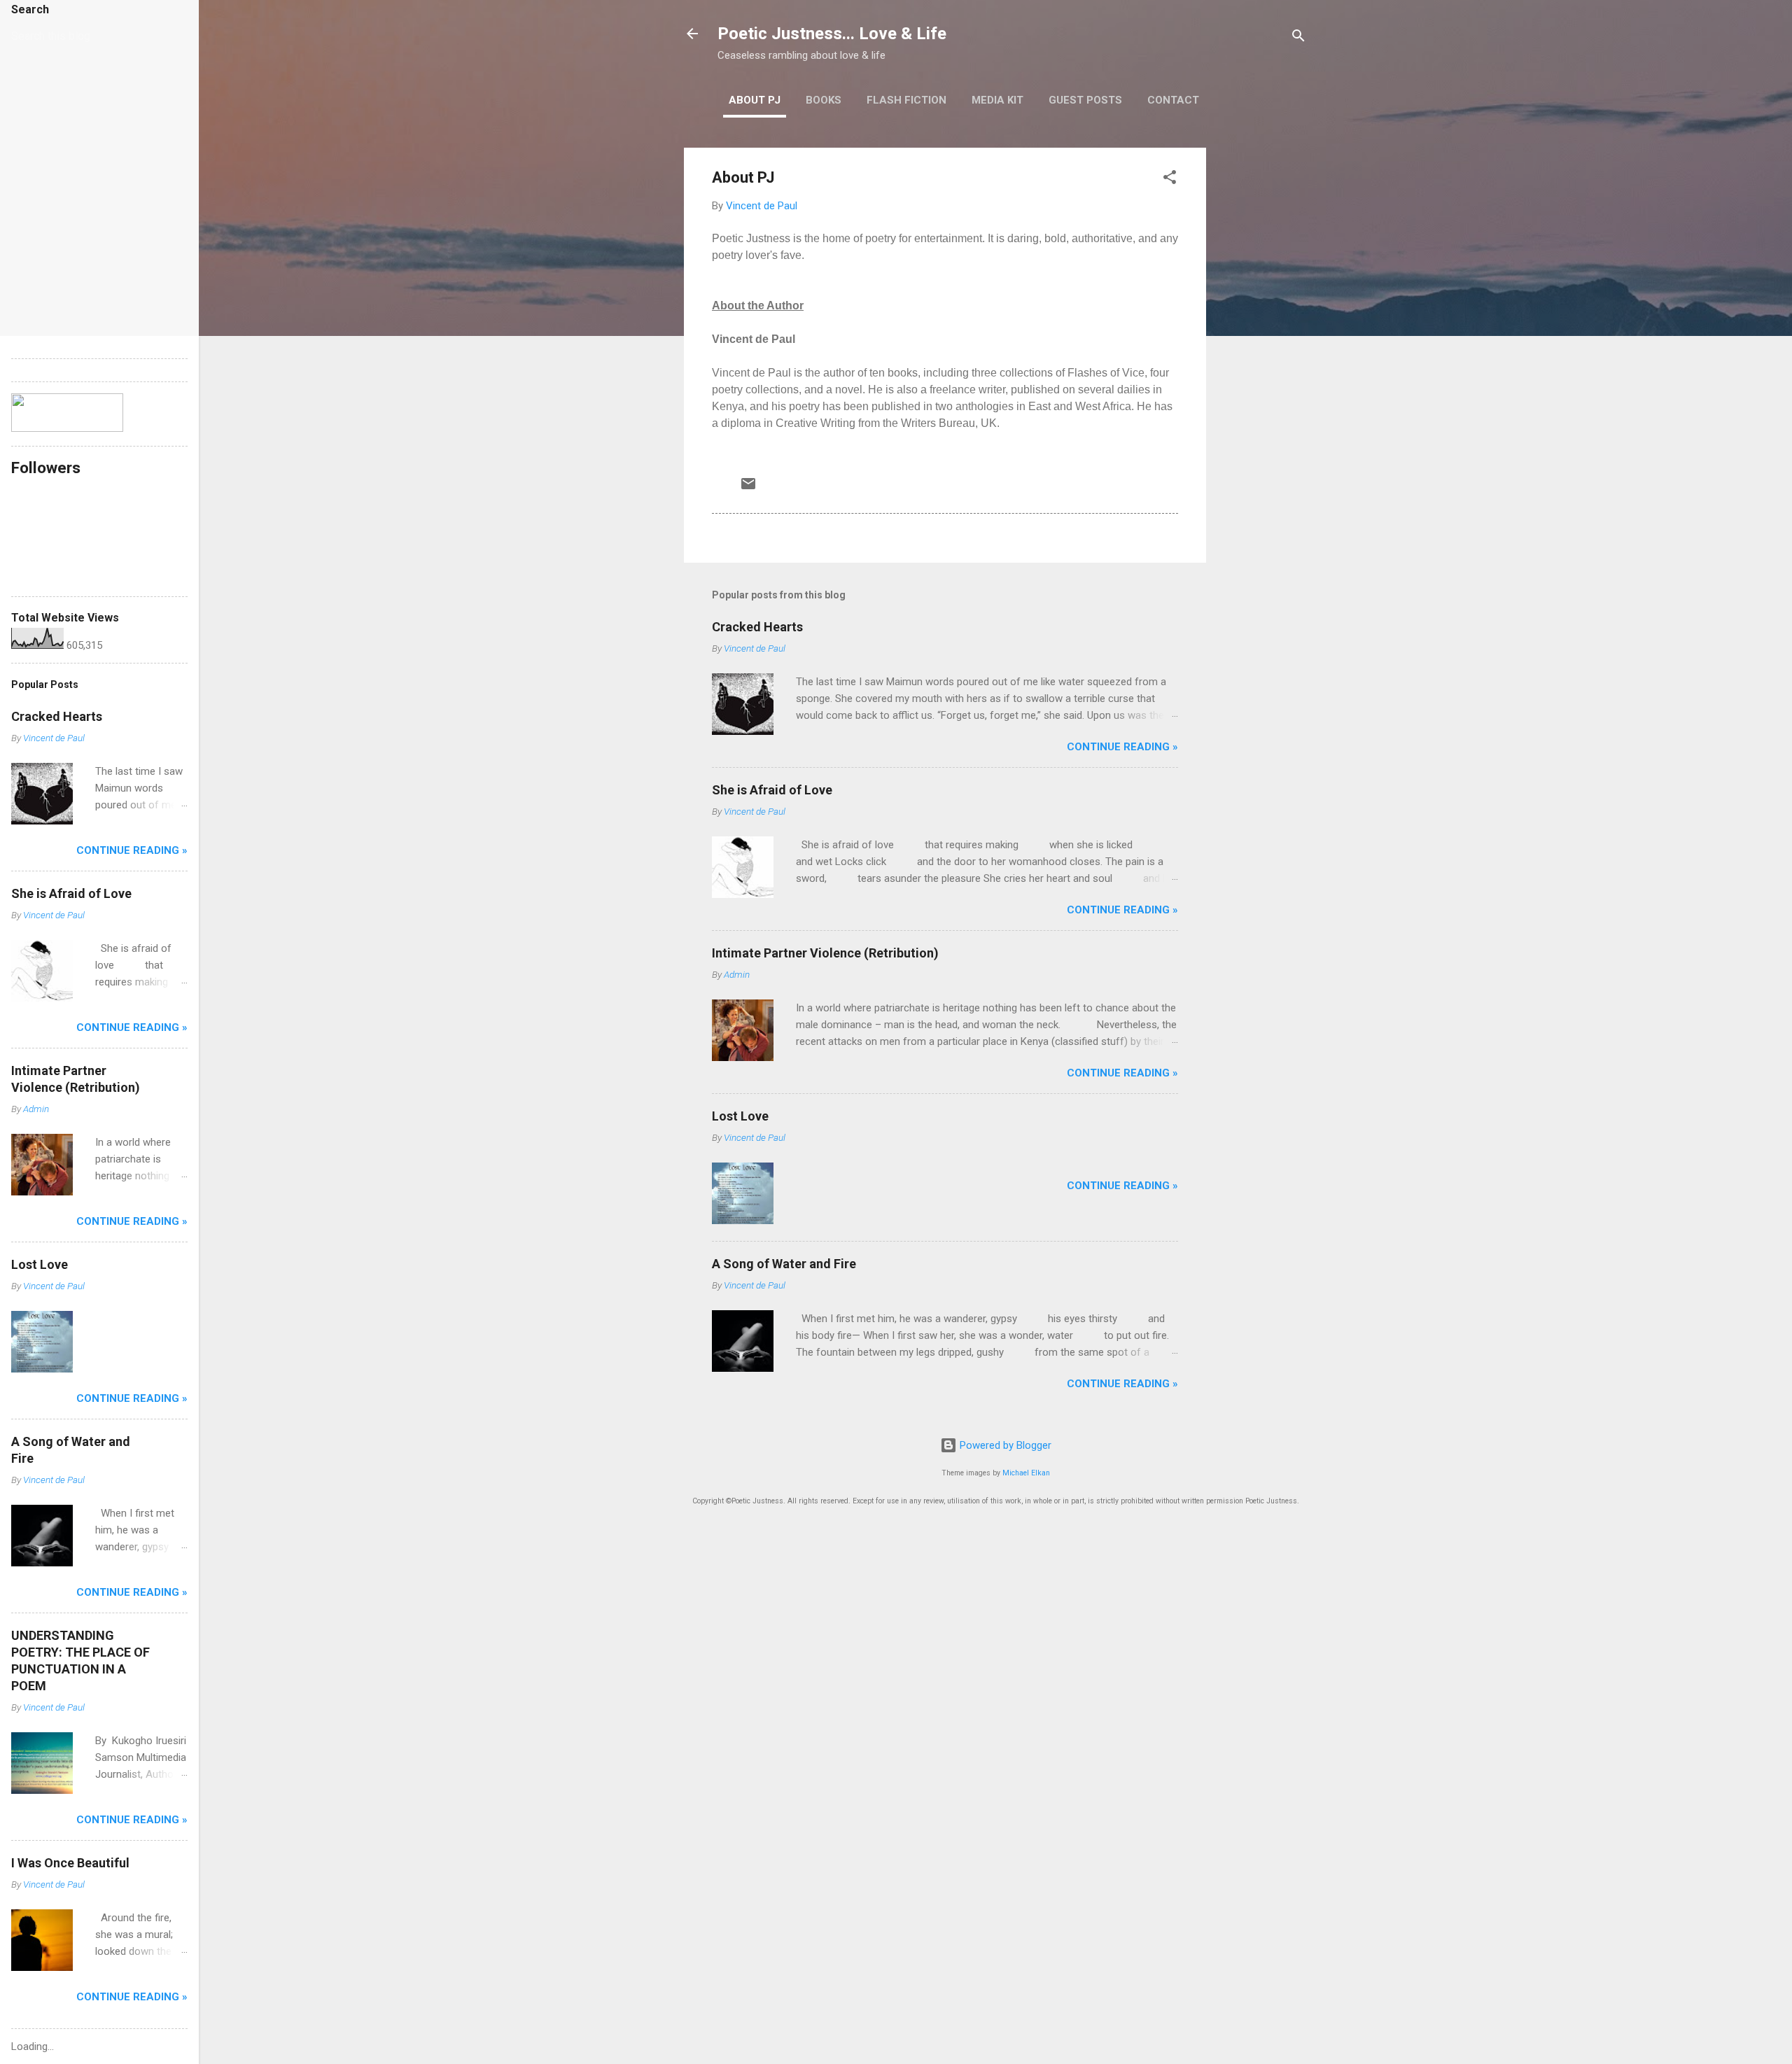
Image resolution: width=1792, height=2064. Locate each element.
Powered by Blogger (1004, 1445)
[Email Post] (748, 489)
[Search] (1298, 38)
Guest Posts (1085, 100)
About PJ (755, 100)
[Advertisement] (1262, 358)
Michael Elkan (1026, 1473)
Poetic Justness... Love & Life (832, 34)
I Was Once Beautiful (70, 1863)
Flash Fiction (906, 100)
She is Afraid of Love (772, 790)
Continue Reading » (1122, 747)
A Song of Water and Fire (784, 1264)
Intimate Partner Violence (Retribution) (825, 953)
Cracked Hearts (757, 627)
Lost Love (740, 1116)
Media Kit (997, 100)
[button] (1170, 180)
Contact (1173, 100)
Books (824, 100)
